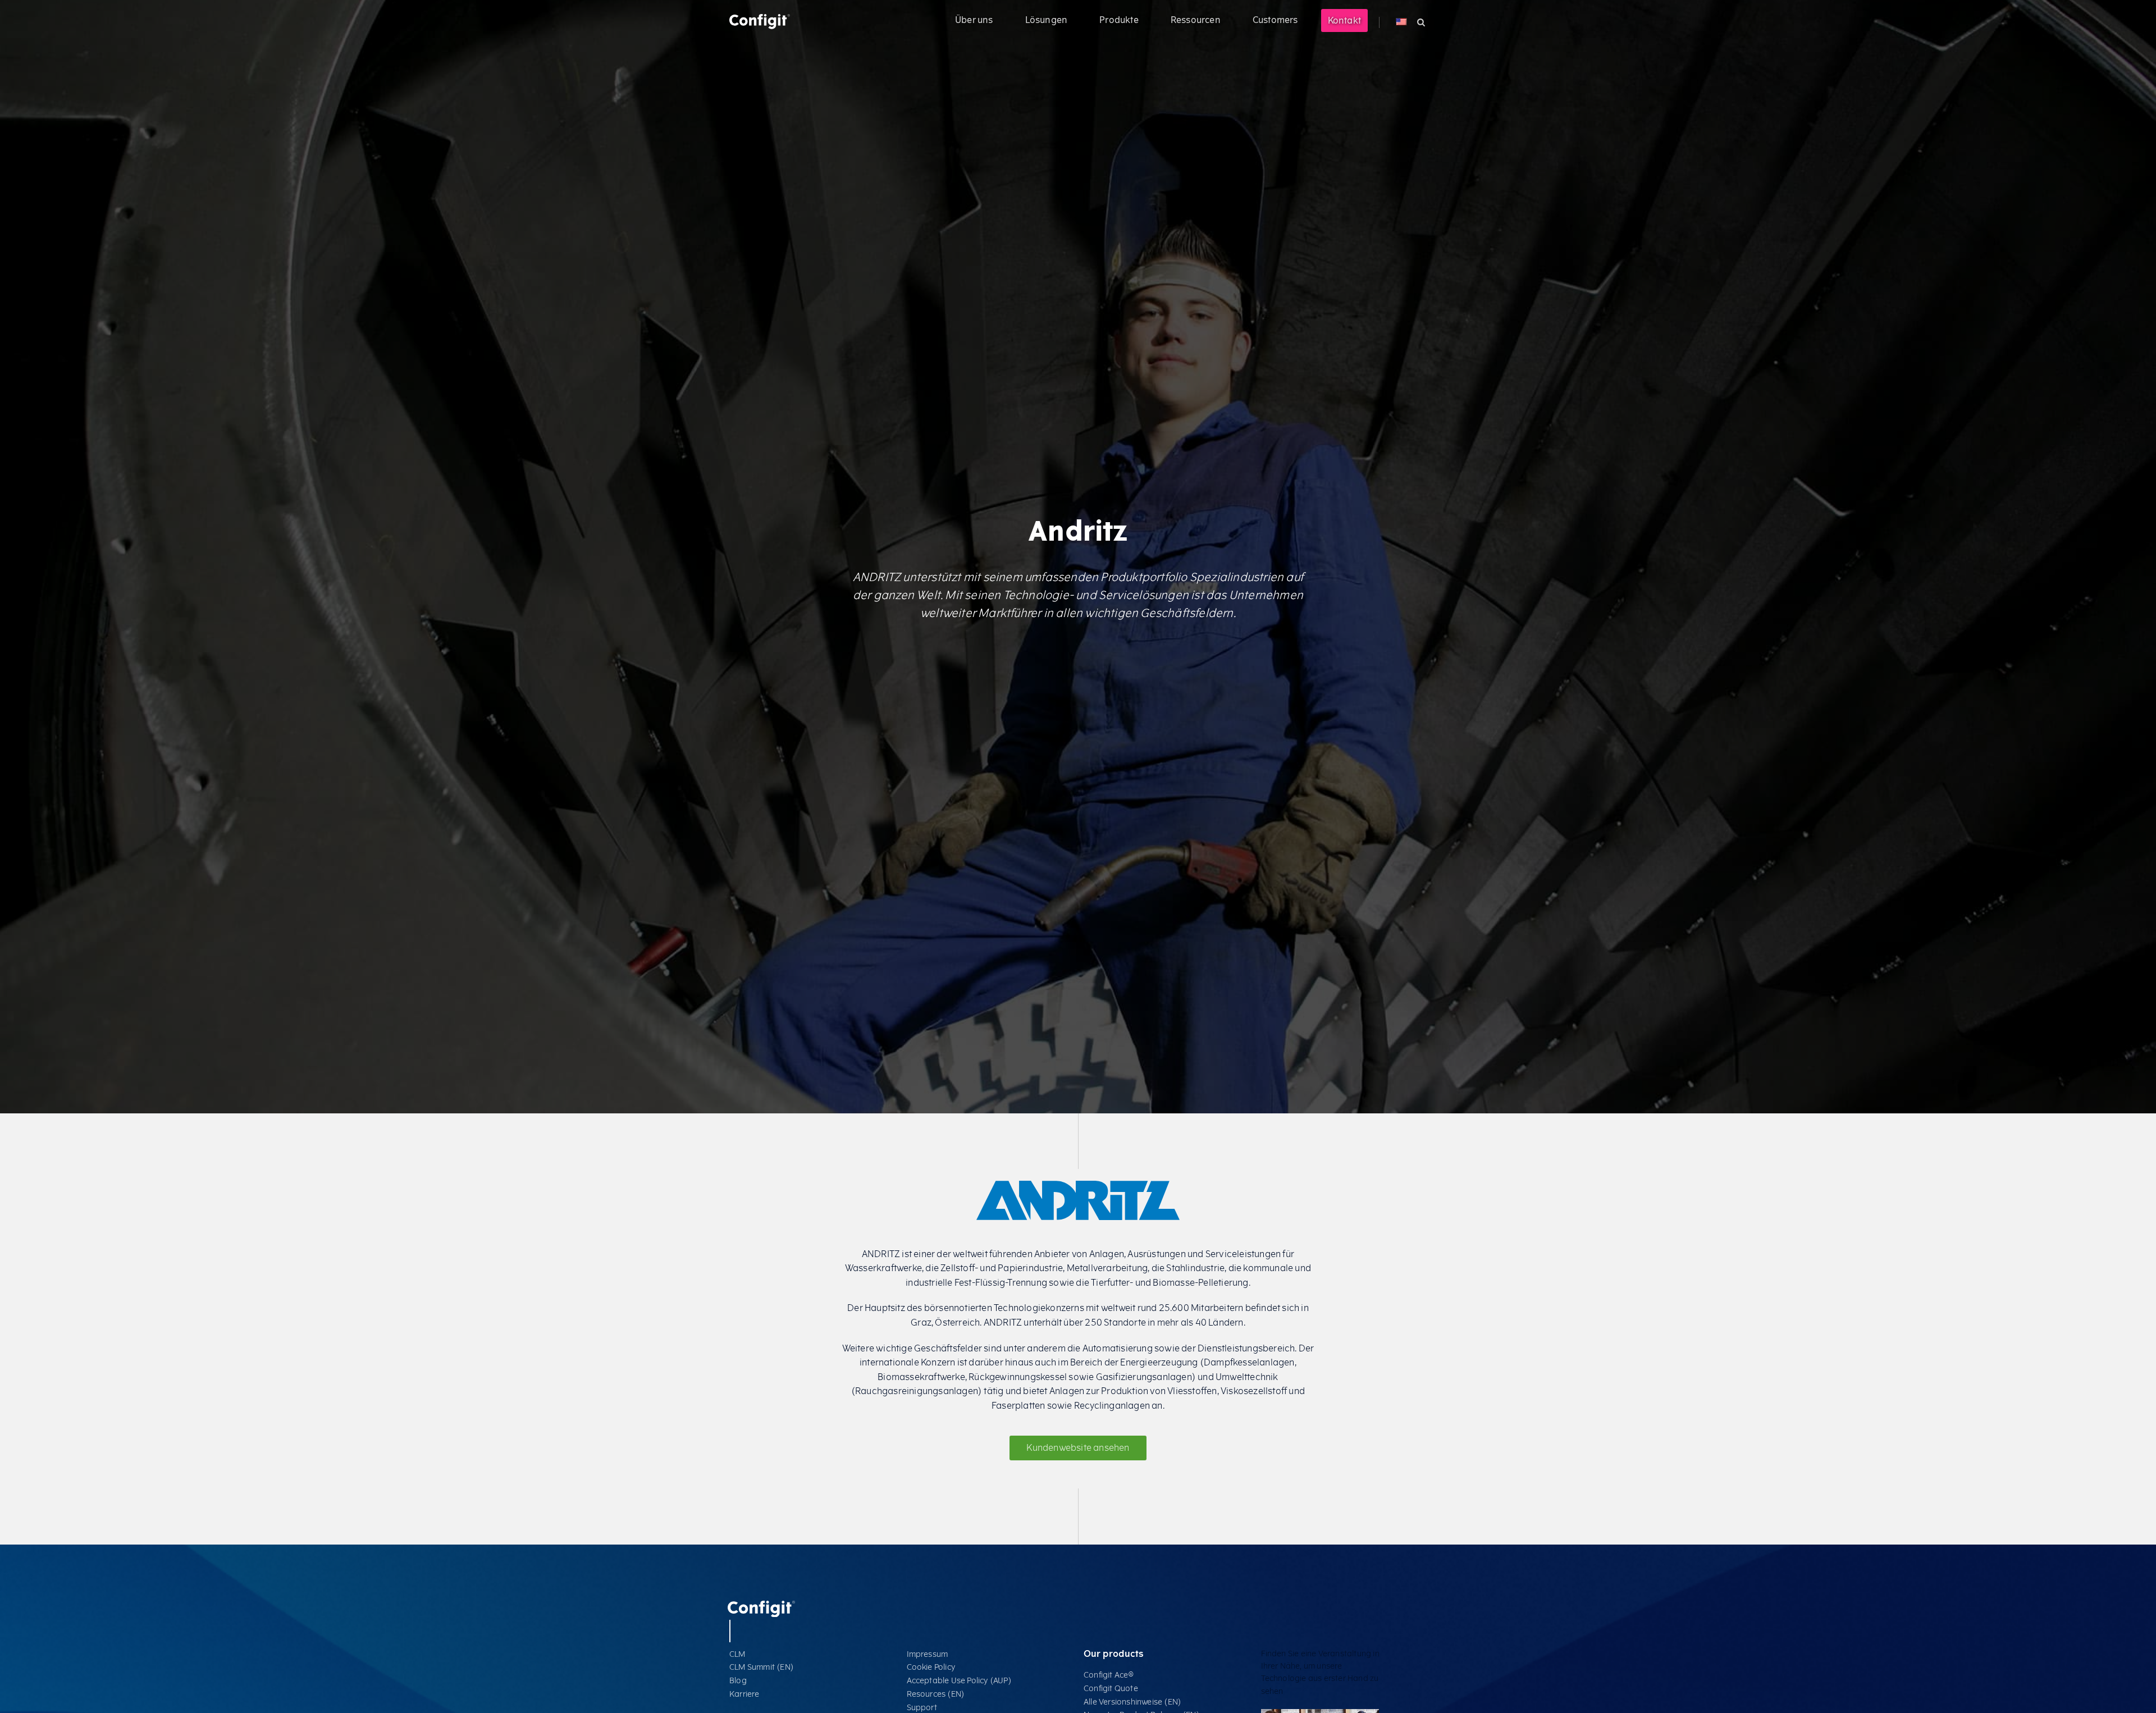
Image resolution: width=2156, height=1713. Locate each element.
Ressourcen (1196, 20)
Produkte (1119, 20)
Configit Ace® (1109, 1675)
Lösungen (1047, 20)
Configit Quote (1111, 1689)
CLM (737, 1654)
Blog (738, 1681)
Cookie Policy (931, 1667)
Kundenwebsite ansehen (1078, 1448)
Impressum (928, 1654)
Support (922, 1708)
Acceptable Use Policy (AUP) (959, 1681)
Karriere (744, 1694)
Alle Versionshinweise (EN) (1132, 1702)
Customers (1275, 20)
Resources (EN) (936, 1694)
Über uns (974, 20)
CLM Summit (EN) (762, 1667)
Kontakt (1344, 20)
